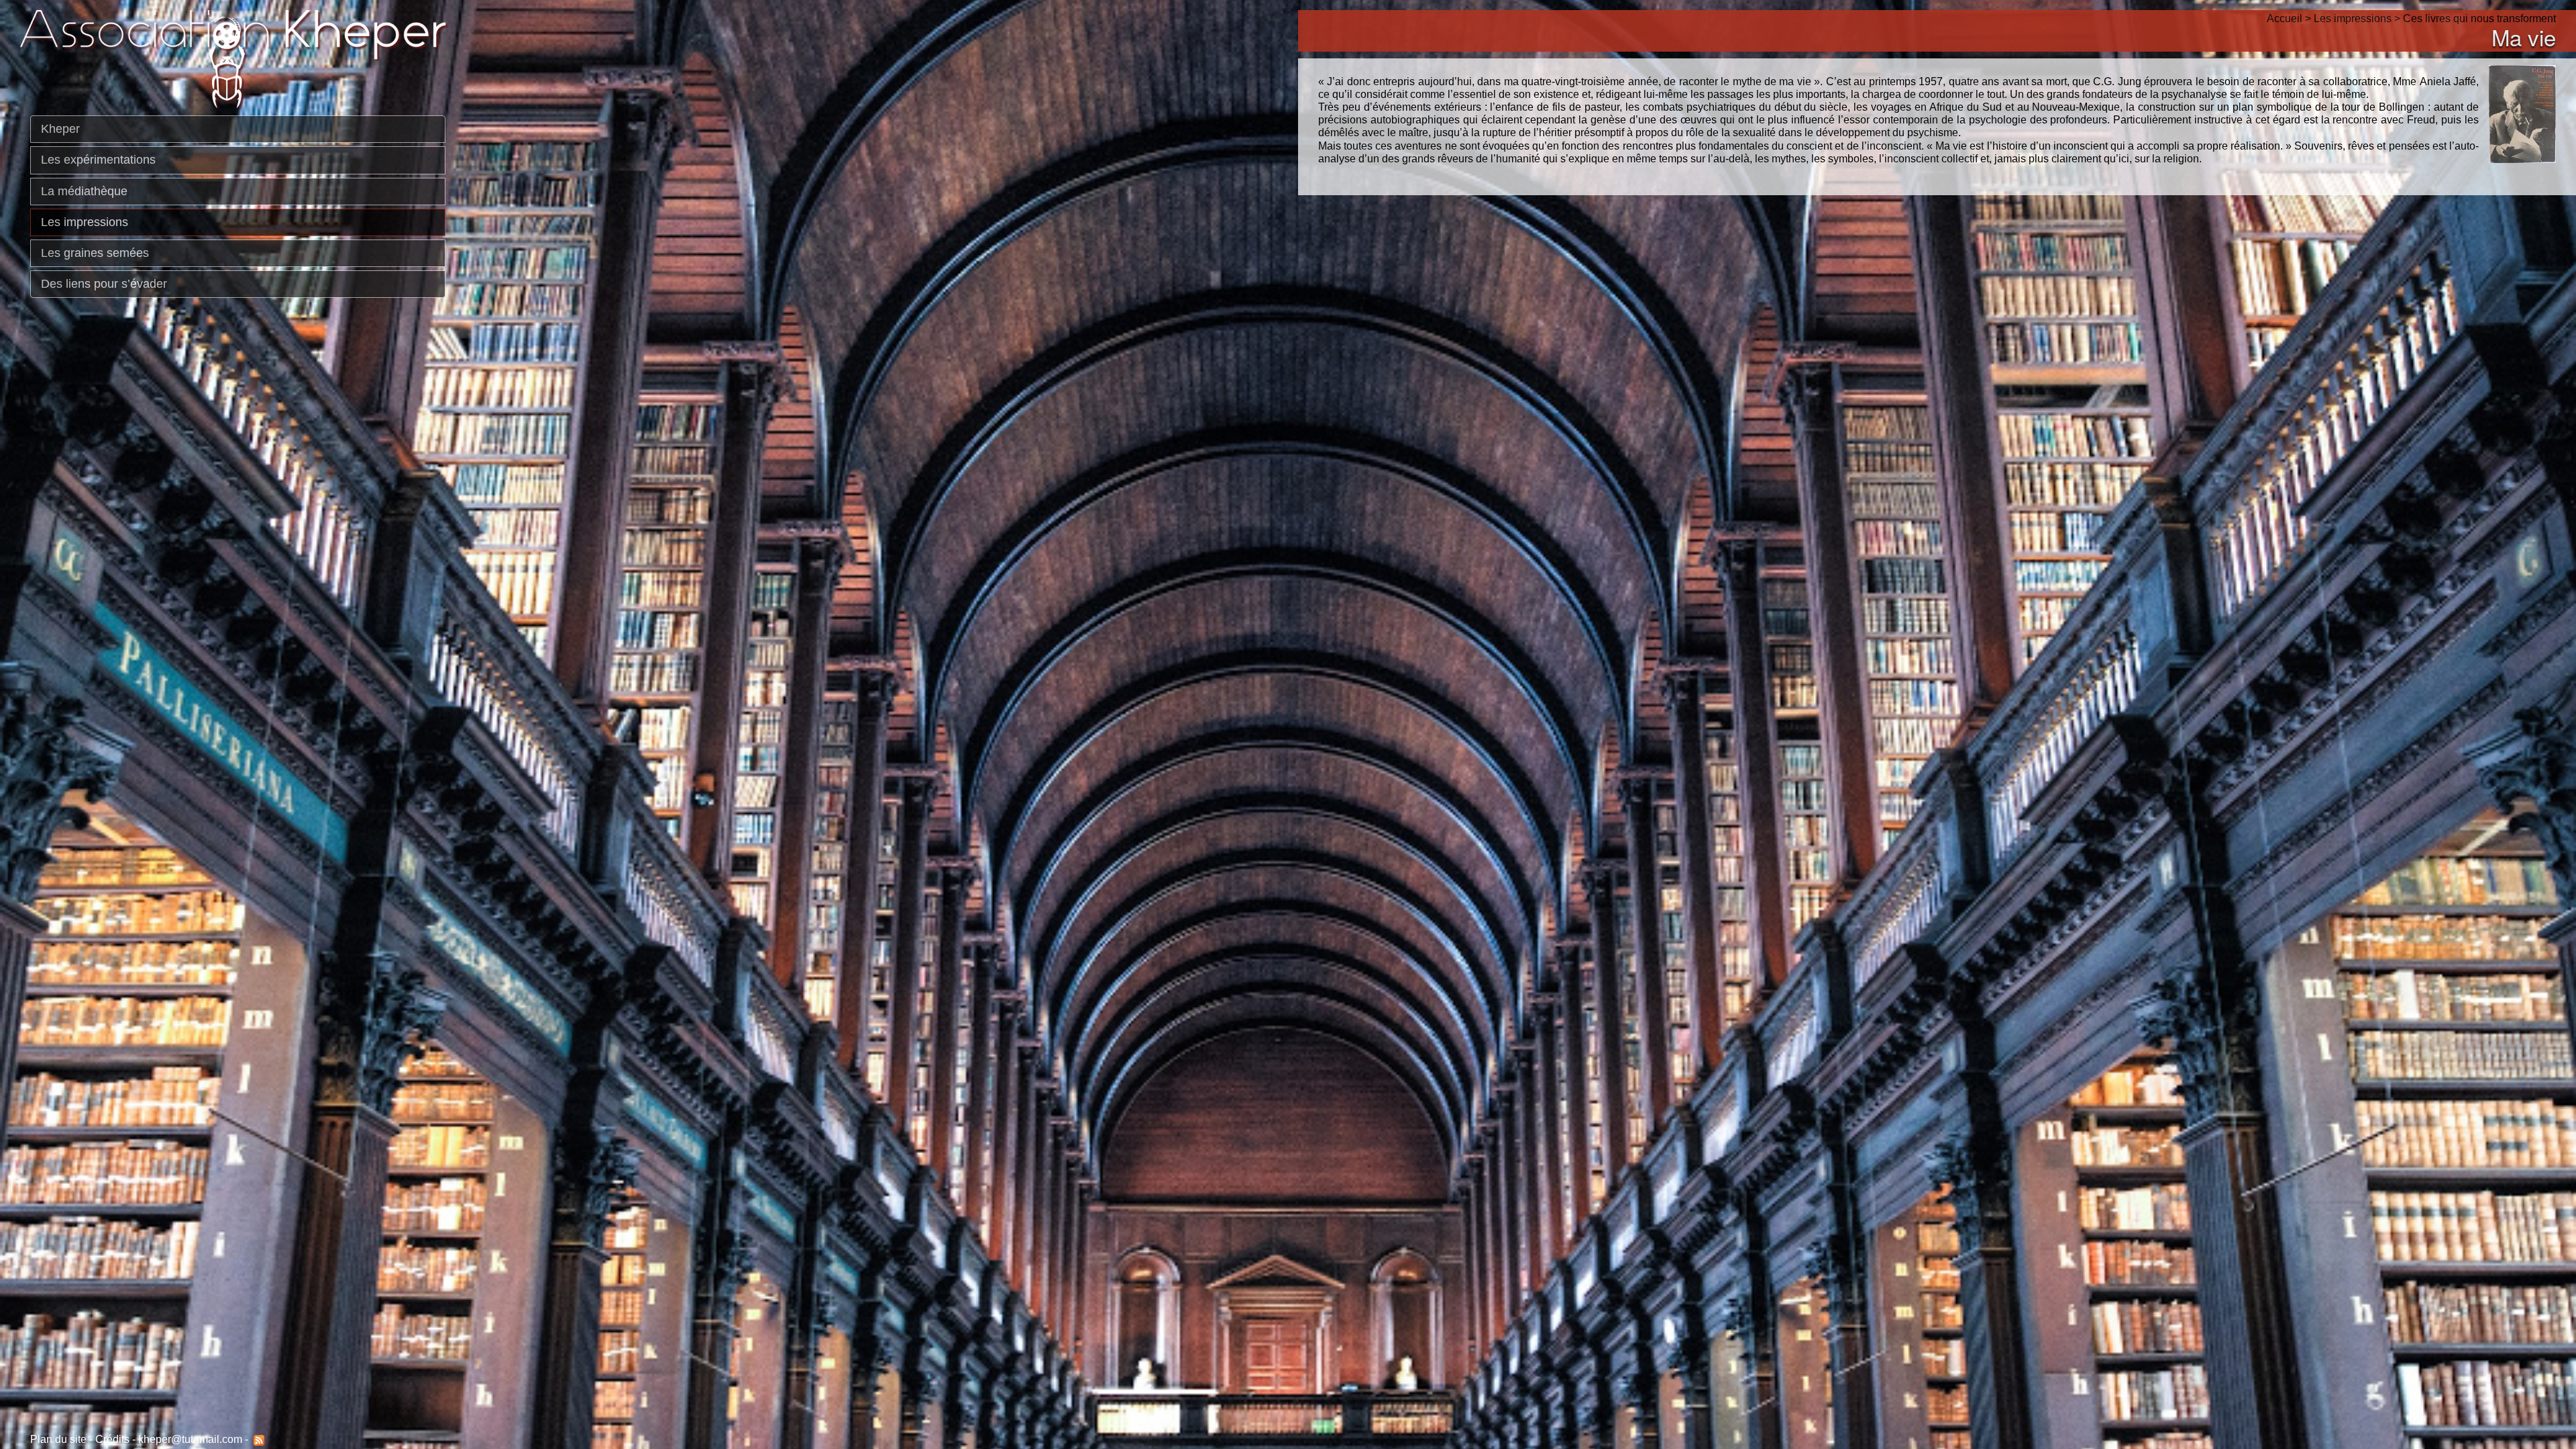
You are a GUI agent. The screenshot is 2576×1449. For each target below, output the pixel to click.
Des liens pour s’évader (104, 284)
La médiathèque (84, 191)
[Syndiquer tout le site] (258, 1439)
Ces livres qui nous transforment (2479, 18)
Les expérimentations (98, 160)
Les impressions (85, 222)
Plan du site (58, 1439)
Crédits (112, 1439)
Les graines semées (95, 253)
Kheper (60, 129)
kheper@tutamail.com (190, 1439)
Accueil (2285, 18)
